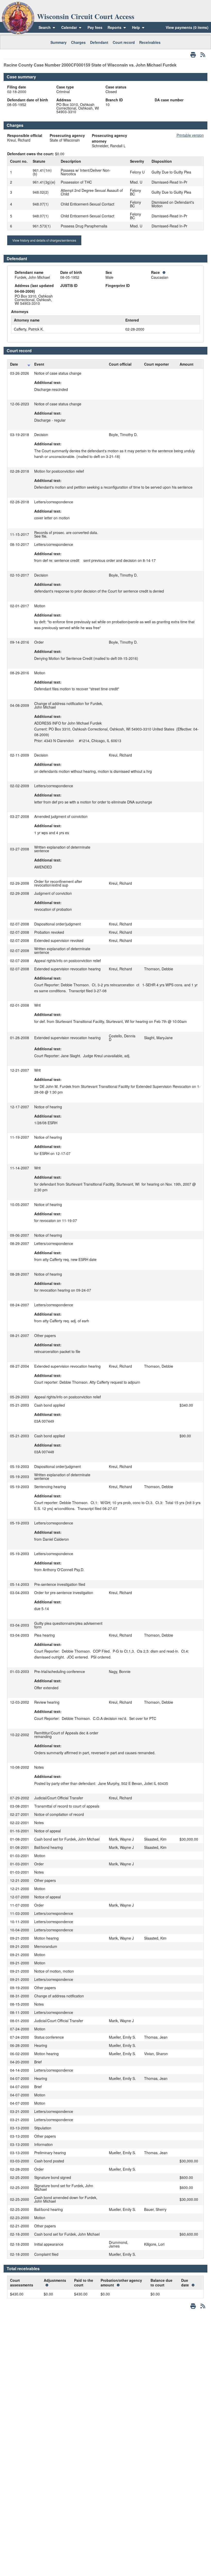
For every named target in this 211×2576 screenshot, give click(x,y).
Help (137, 27)
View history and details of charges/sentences (44, 240)
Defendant (99, 42)
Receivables (150, 42)
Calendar (69, 27)
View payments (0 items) (187, 27)
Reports (115, 27)
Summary (59, 42)
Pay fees (95, 27)
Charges (78, 42)
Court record (124, 42)
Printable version (190, 135)
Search (45, 27)
